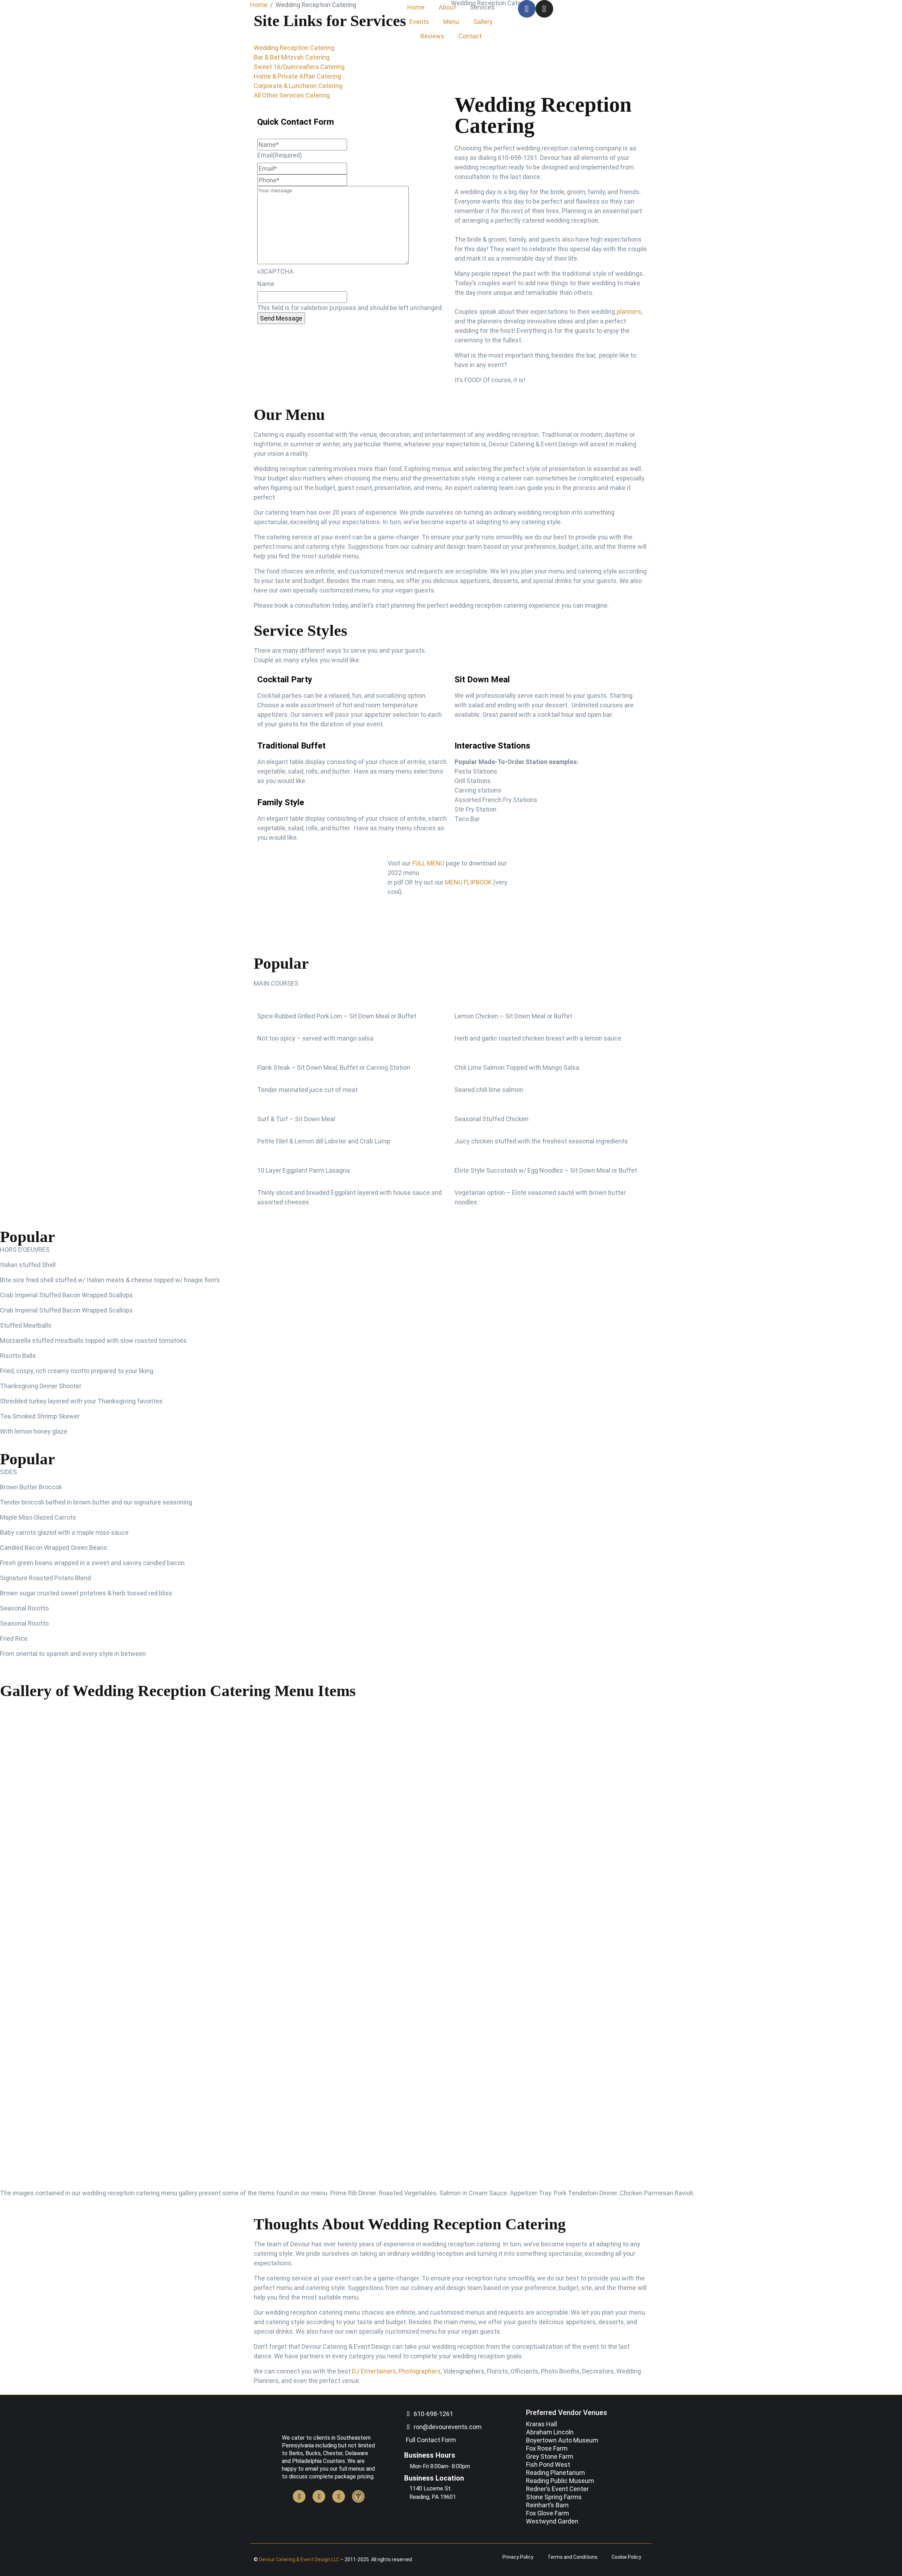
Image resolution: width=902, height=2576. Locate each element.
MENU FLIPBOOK (468, 882)
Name (266, 284)
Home (416, 7)
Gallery (483, 22)
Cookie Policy (626, 2557)
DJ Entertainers (374, 2371)
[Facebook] (527, 9)
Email (280, 155)
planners (629, 312)
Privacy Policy (518, 2557)
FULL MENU (428, 863)
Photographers (420, 2371)
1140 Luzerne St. (431, 2488)
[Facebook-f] (299, 2496)
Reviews (432, 36)
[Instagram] (544, 9)
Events (419, 22)
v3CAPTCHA (275, 271)
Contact (470, 36)
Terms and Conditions (573, 2557)
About (447, 7)
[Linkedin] (339, 2496)
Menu (451, 22)
